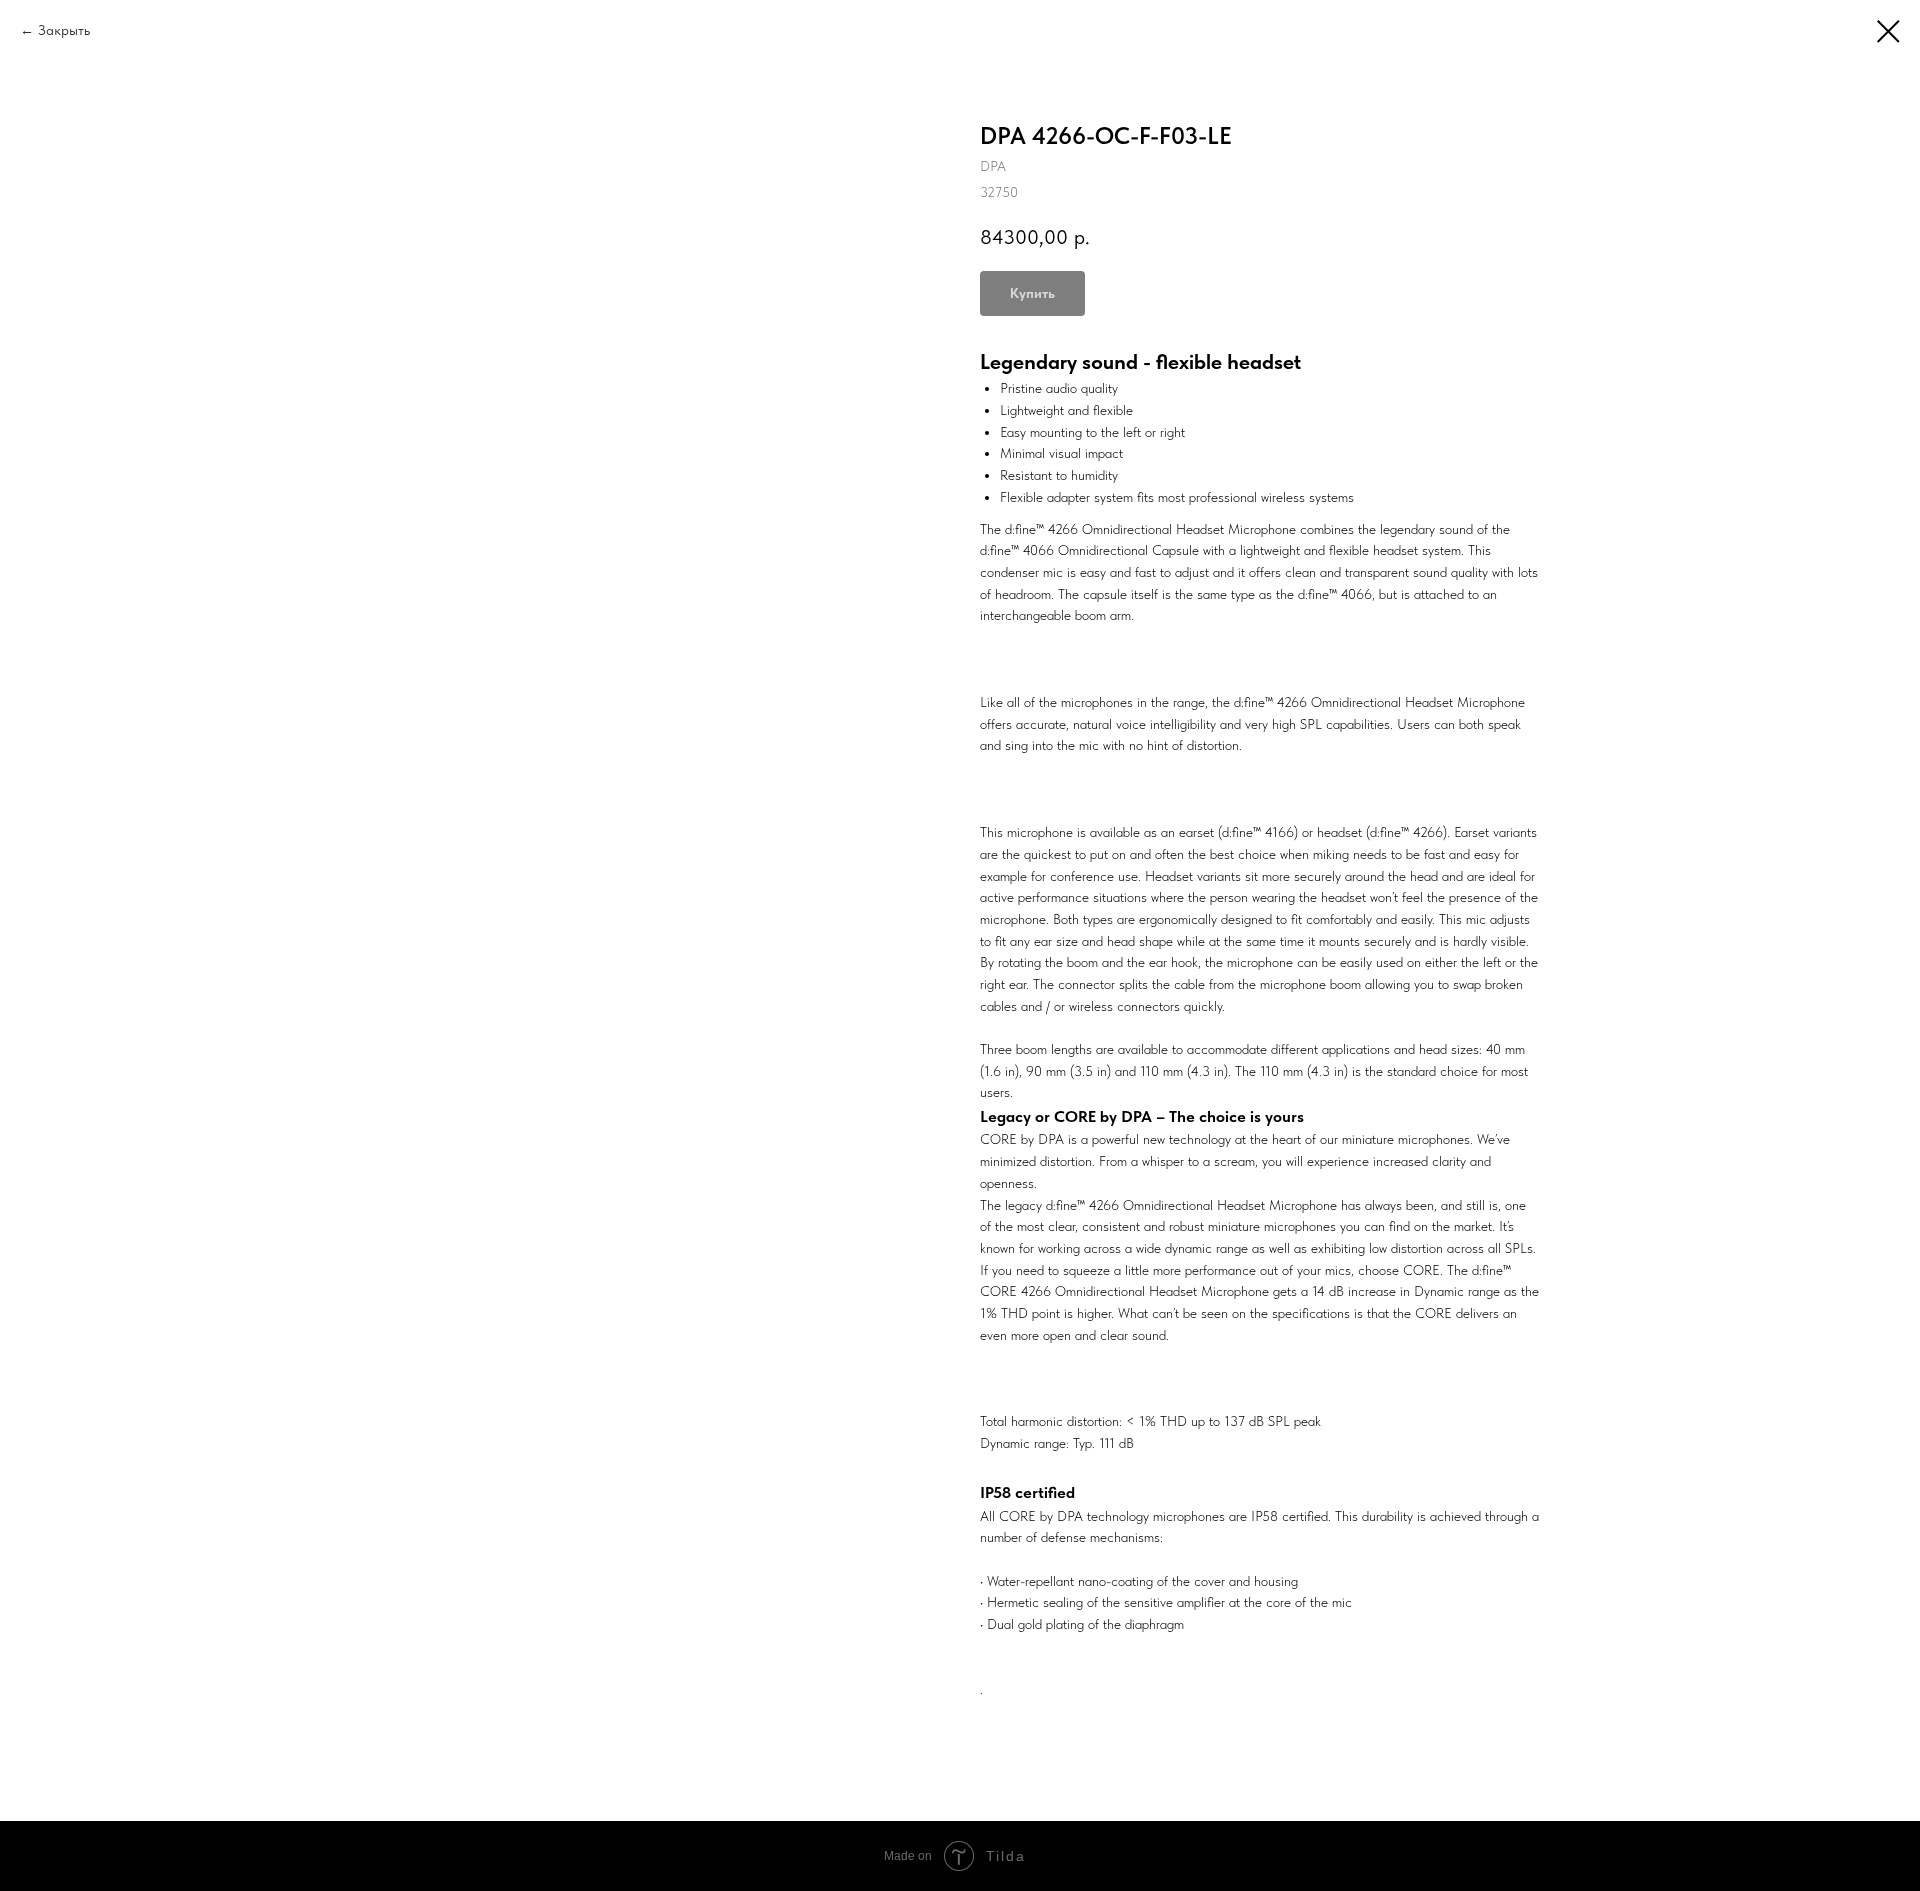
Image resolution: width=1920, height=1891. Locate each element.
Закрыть (64, 30)
